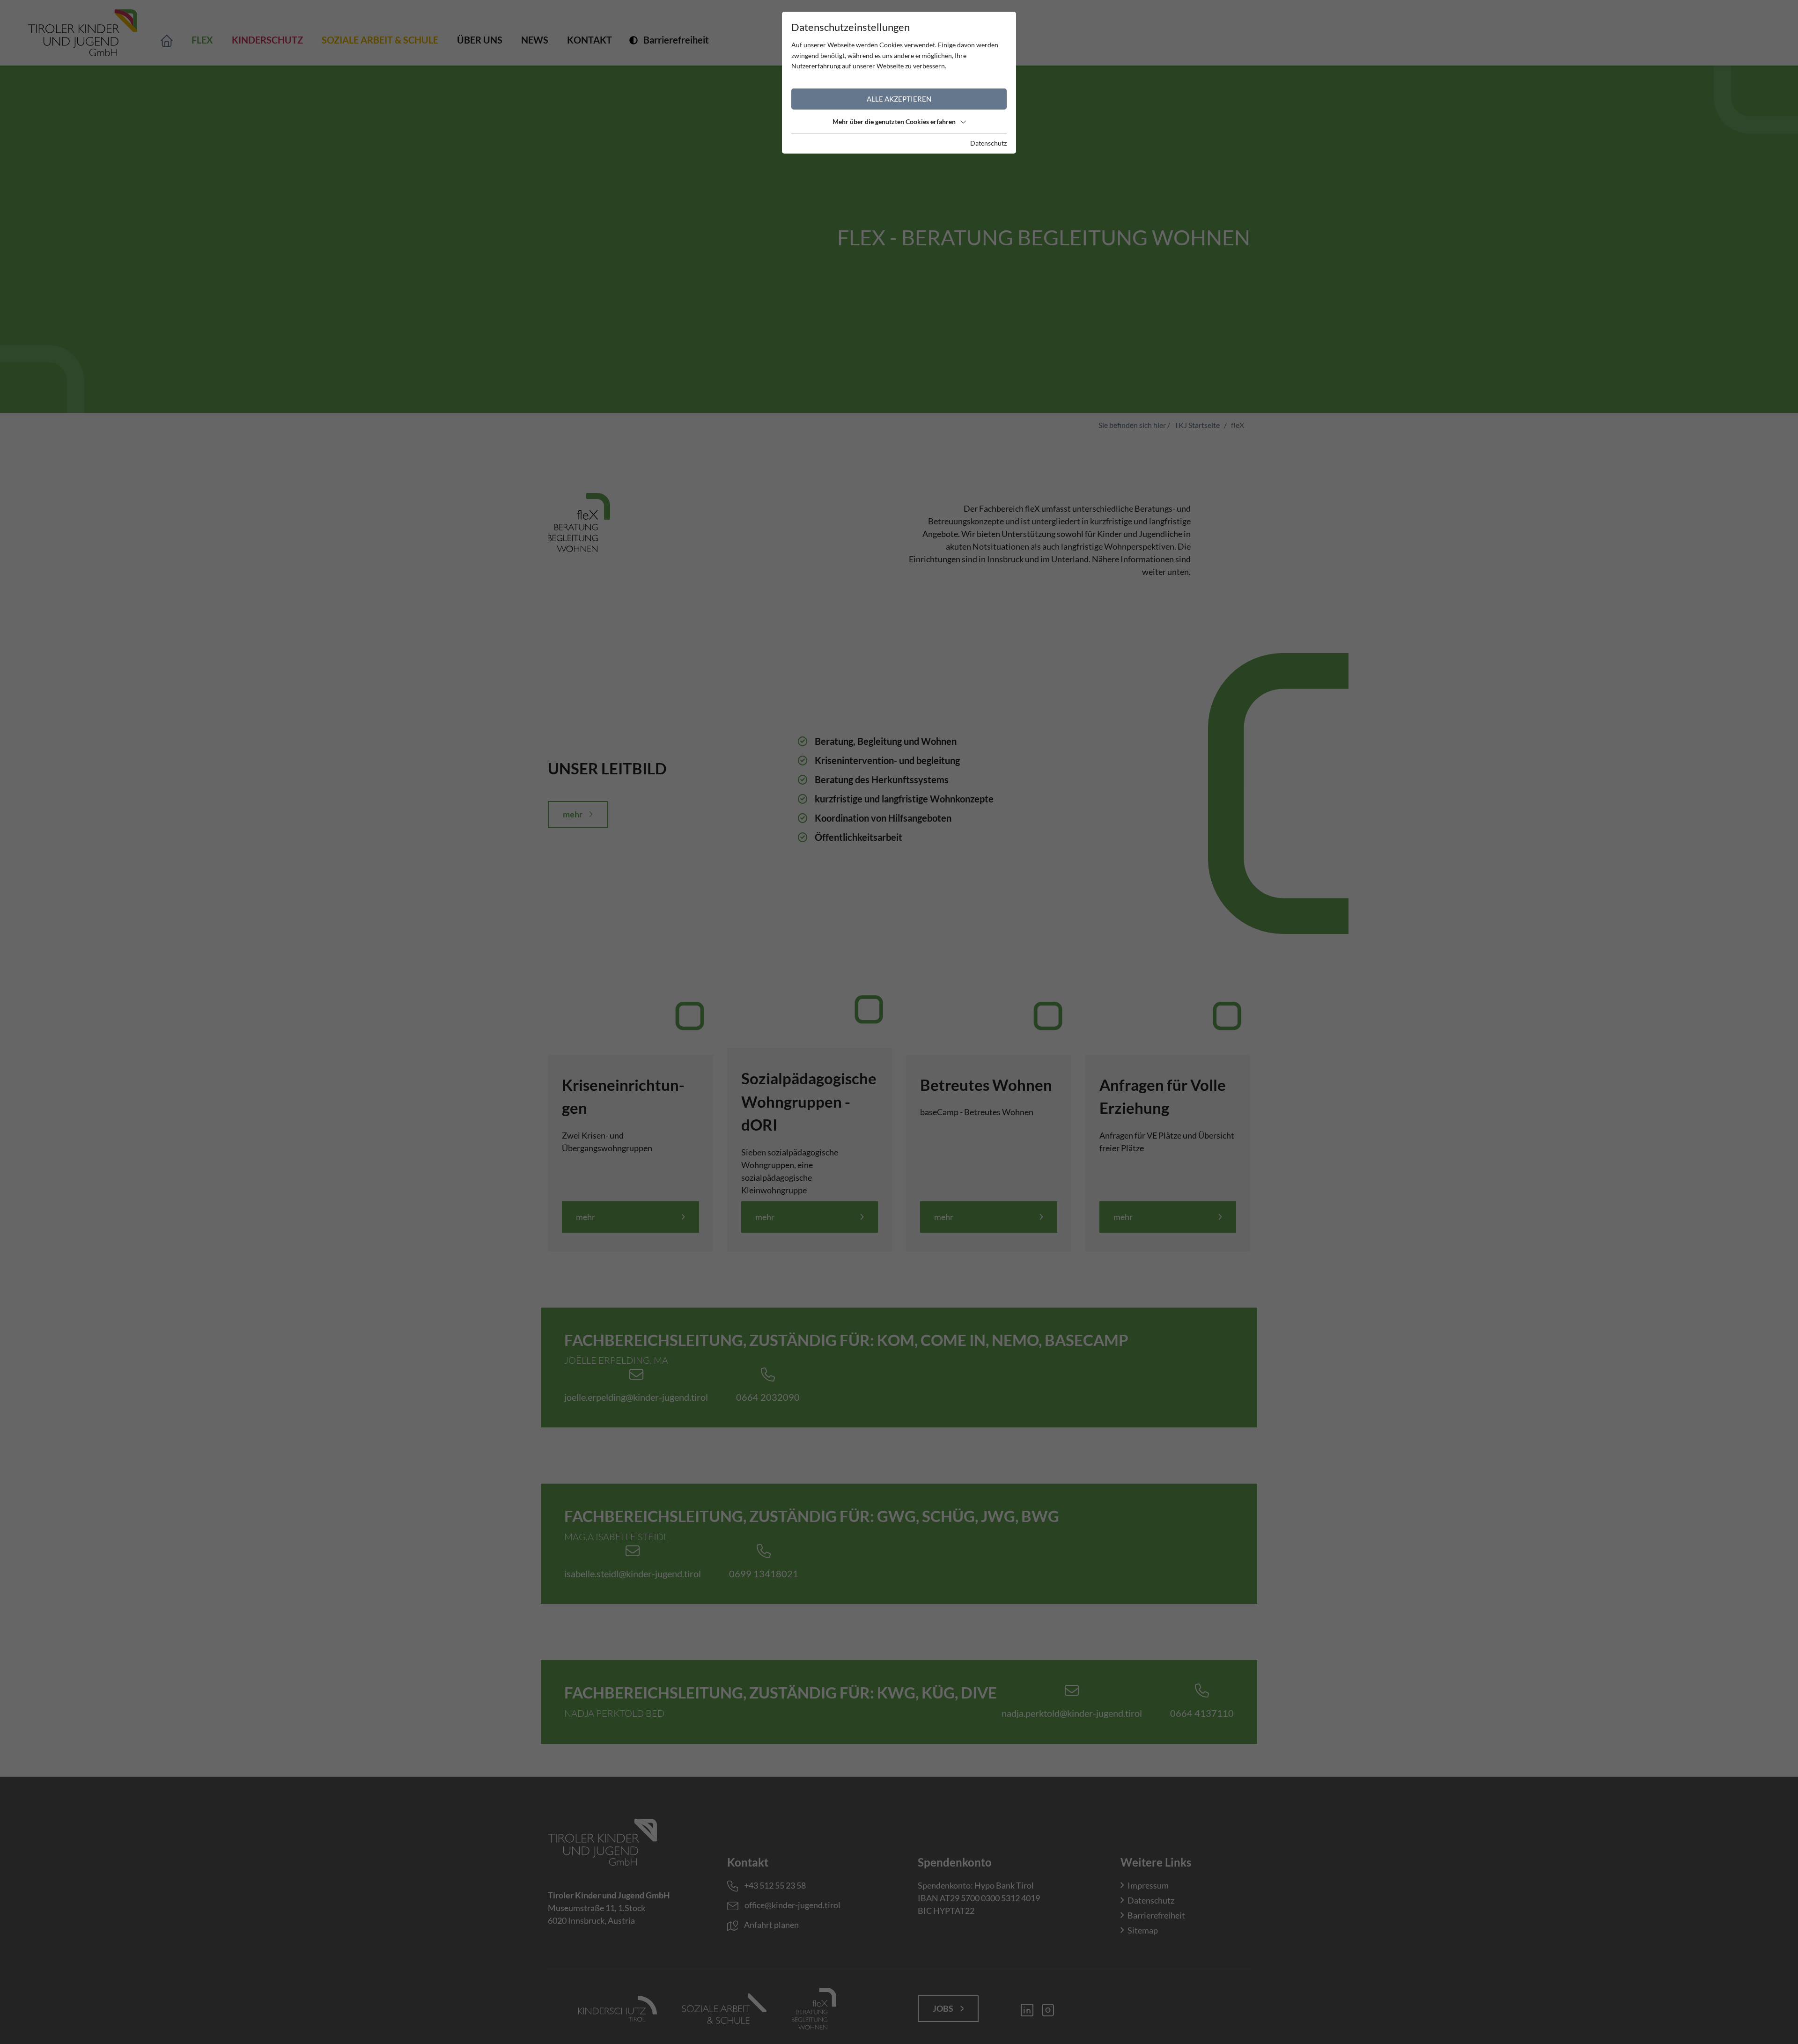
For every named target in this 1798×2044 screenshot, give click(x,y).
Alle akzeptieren (899, 99)
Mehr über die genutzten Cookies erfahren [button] (894, 121)
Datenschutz (988, 143)
